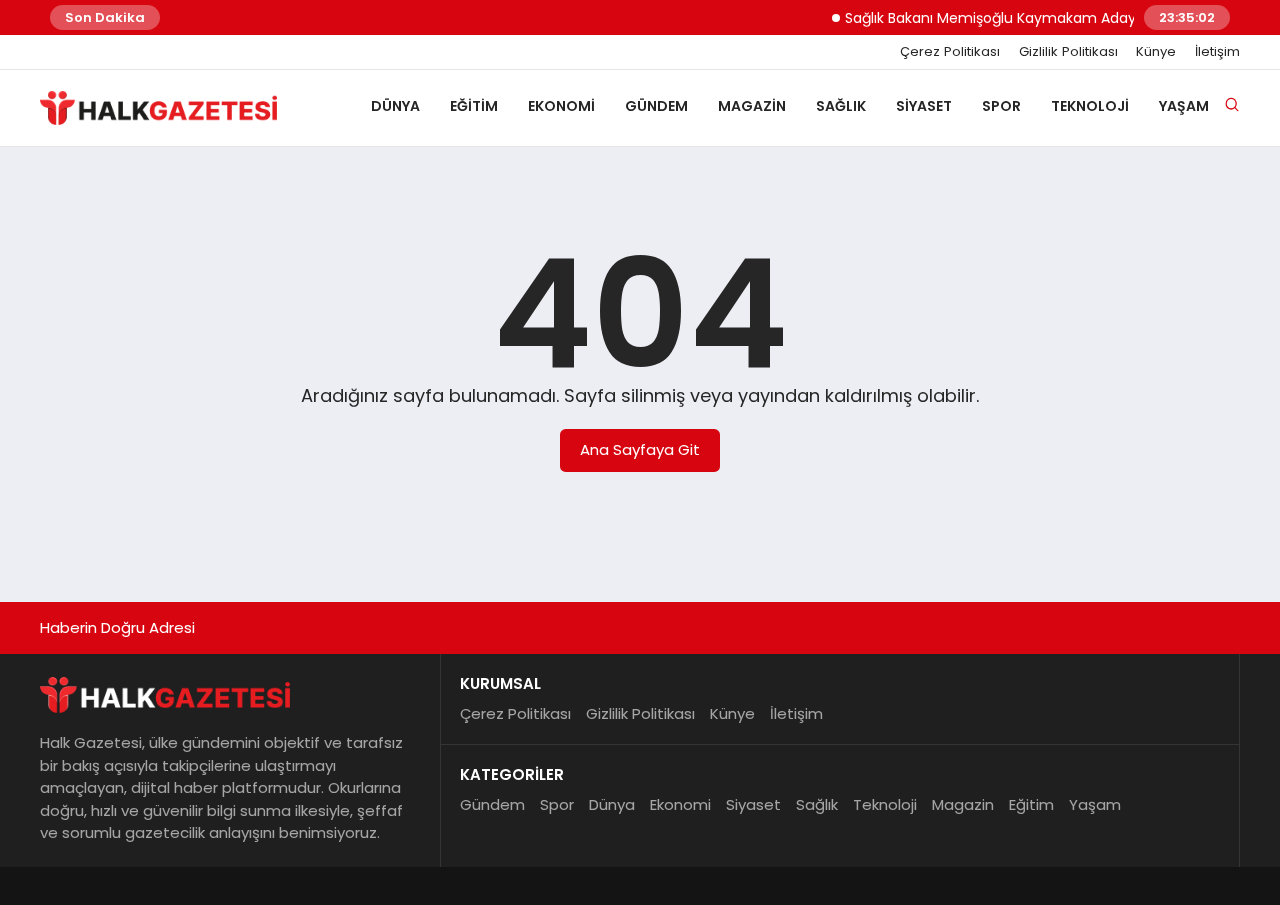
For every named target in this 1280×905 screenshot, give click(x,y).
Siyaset (924, 106)
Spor (1001, 106)
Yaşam (1184, 106)
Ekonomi (561, 106)
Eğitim (474, 106)
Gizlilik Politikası (1068, 52)
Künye (1156, 52)
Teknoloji (1090, 106)
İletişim (1217, 52)
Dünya (395, 106)
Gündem (656, 106)
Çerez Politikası (950, 52)
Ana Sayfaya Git (640, 449)
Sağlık (841, 106)
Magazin (752, 106)
